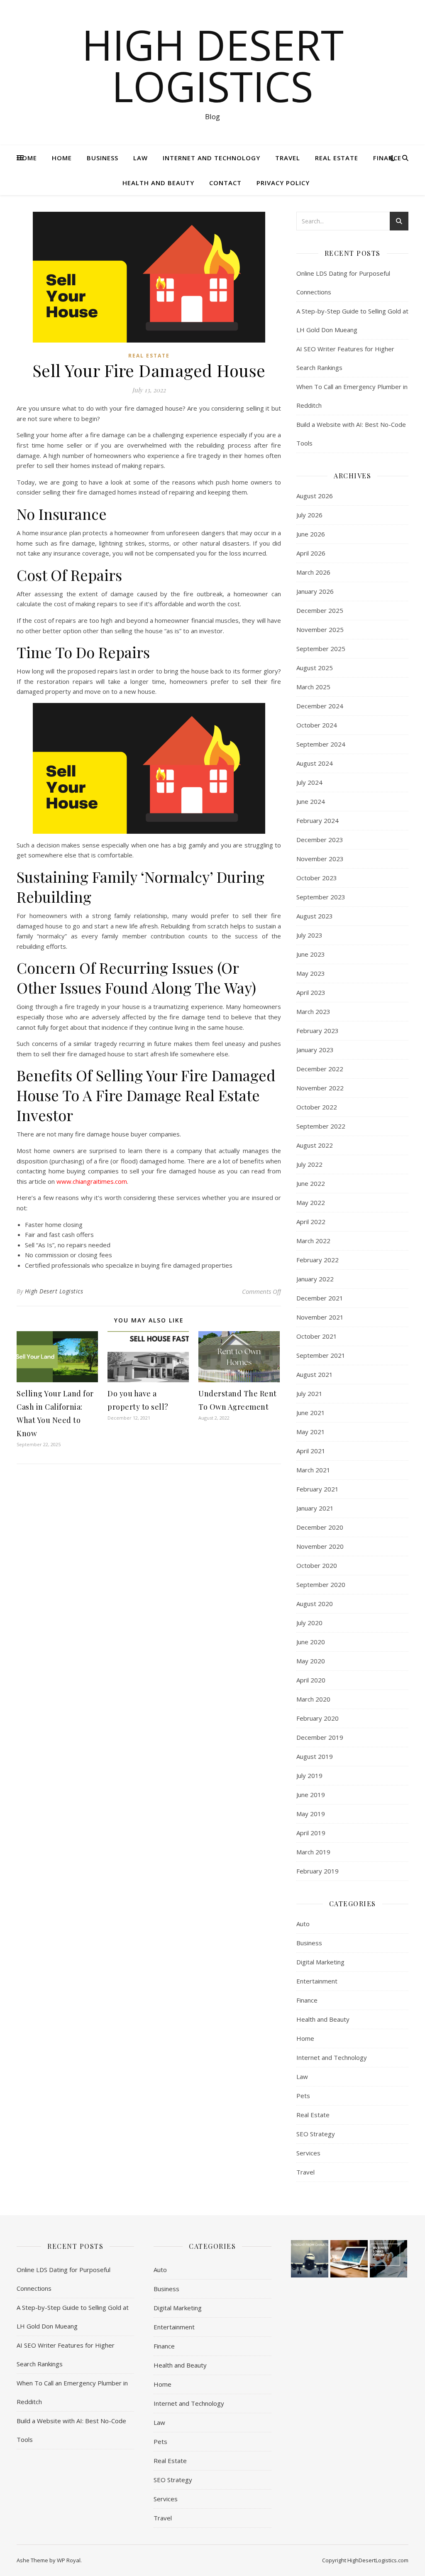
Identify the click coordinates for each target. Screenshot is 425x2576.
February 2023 (318, 1031)
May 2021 (311, 1432)
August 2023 (315, 916)
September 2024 (321, 744)
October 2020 (317, 1565)
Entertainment (317, 1981)
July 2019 (309, 1775)
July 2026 (309, 515)
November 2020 (320, 1546)
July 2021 (309, 1393)
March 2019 (313, 1852)
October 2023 (317, 878)
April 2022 (311, 1222)
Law (140, 158)
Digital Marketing (320, 1962)
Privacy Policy (283, 183)
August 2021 (315, 1374)
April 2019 (311, 1833)
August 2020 (315, 1604)
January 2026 (315, 591)
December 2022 (320, 1069)
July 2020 (309, 1623)
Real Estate (337, 158)
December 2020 (320, 1527)
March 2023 (313, 1011)
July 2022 (309, 1164)
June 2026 (311, 534)
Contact (225, 183)
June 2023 (311, 954)
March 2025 (313, 687)
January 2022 (315, 1279)
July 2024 (309, 782)
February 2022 (318, 1260)
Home (27, 158)
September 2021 (321, 1355)
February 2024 (318, 820)
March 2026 (313, 572)
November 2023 (320, 859)
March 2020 (313, 1699)
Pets (303, 2096)
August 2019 (315, 1756)
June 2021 (311, 1413)
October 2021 (317, 1336)
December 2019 (320, 1737)
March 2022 (313, 1241)
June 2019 (311, 1795)
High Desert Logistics (213, 65)
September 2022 (321, 1126)
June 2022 (311, 1183)
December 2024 (320, 706)
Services (308, 2153)
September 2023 (321, 897)
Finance (387, 158)
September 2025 (321, 649)
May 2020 (311, 1661)
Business (103, 158)
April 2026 (311, 553)
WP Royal (69, 2560)
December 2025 (320, 610)
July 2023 (309, 935)
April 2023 (311, 992)
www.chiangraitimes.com (92, 1181)
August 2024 (315, 763)
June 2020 (311, 1642)
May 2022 (311, 1202)
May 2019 (311, 1814)
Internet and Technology (211, 158)
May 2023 (311, 973)
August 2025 (315, 668)
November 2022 (320, 1088)
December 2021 (320, 1298)
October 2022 (317, 1107)
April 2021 (311, 1451)
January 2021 (315, 1508)
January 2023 (315, 1050)
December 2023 (320, 840)
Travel (288, 158)
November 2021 (320, 1317)
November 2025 (320, 629)
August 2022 (315, 1145)
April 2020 (311, 1680)
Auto (303, 1924)
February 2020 (318, 1718)
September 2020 (321, 1584)
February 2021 (318, 1489)
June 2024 (311, 801)
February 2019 (318, 1871)
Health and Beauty (158, 183)
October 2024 (317, 725)
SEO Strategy (316, 2134)
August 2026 (315, 496)
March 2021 (313, 1470)
